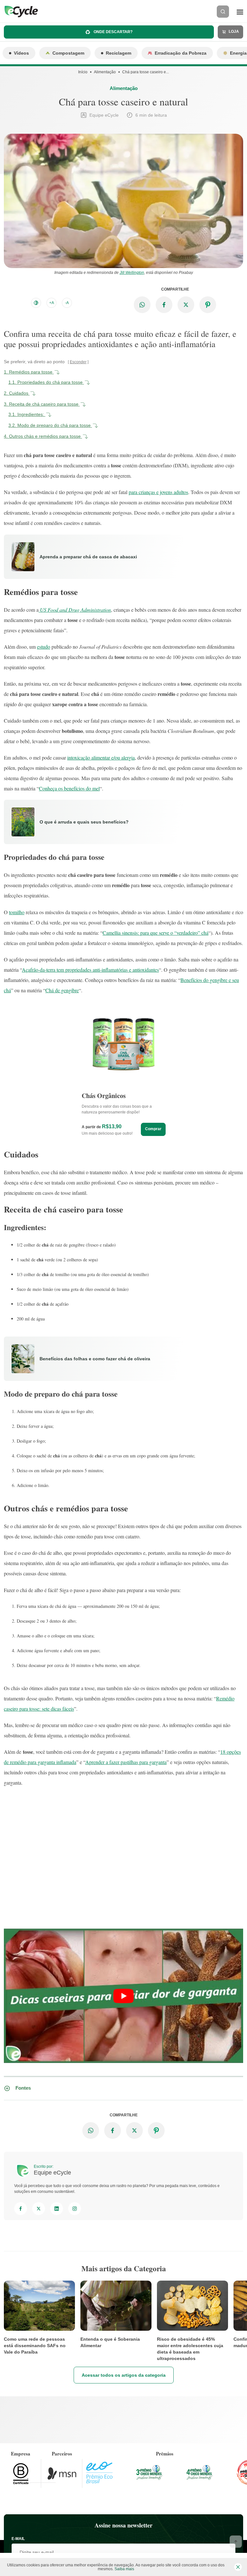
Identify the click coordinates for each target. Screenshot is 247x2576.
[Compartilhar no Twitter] (186, 305)
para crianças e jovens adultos (158, 492)
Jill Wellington (132, 273)
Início (83, 72)
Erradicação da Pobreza (181, 53)
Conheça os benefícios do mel (69, 788)
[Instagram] (75, 2209)
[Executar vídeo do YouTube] (123, 1996)
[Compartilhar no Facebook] (164, 305)
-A (67, 303)
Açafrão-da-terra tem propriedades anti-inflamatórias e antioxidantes (90, 970)
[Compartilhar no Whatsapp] (142, 305)
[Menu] (240, 12)
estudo (44, 647)
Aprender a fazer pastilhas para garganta (126, 1762)
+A (52, 303)
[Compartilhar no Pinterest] (208, 305)
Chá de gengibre (62, 990)
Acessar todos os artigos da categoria (124, 2375)
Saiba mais (124, 2569)
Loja (233, 32)
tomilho (17, 912)
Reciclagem (119, 53)
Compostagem (68, 53)
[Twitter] (39, 2209)
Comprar (153, 1129)
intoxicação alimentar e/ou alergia (101, 757)
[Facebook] (21, 2209)
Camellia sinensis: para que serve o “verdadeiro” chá (156, 933)
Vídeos (21, 53)
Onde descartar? (113, 32)
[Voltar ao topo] (236, 2542)
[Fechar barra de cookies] (238, 2567)
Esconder (78, 362)
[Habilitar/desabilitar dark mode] (36, 303)
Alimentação (105, 72)
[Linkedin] (57, 2209)
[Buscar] (223, 12)
